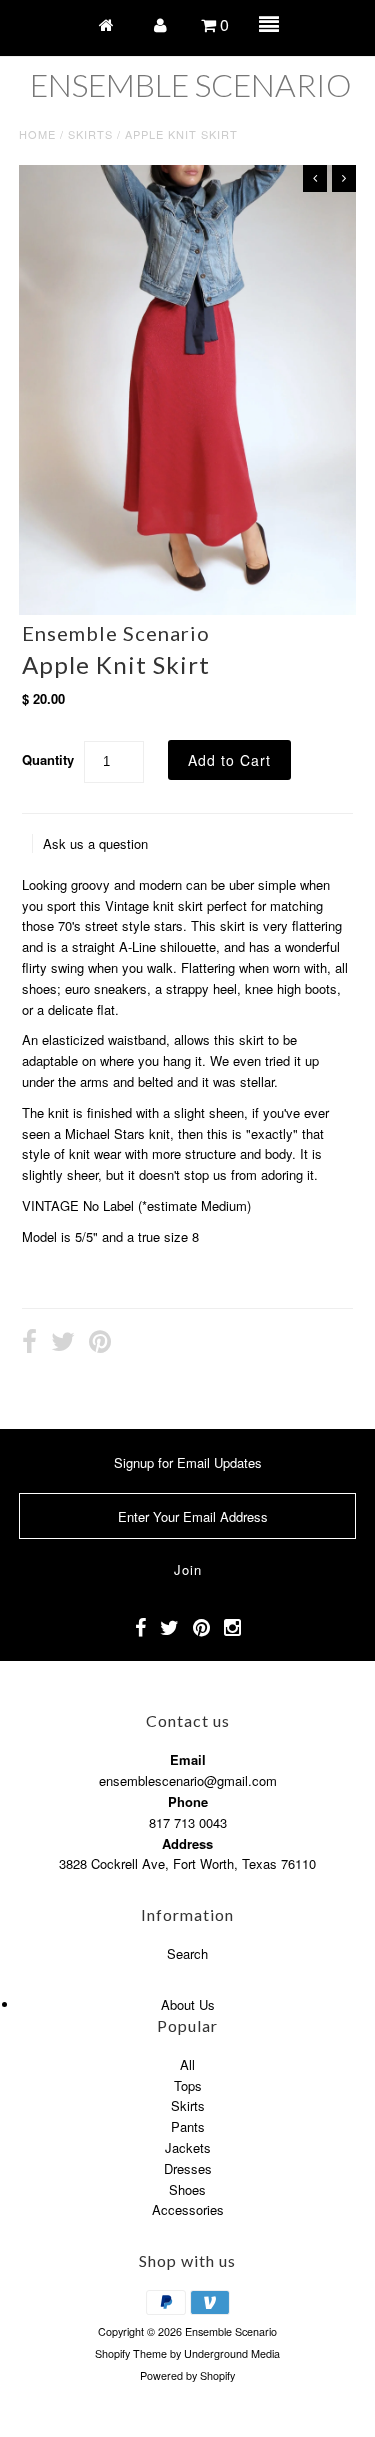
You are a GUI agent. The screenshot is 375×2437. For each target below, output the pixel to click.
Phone (188, 1801)
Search (187, 1953)
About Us (188, 2004)
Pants (188, 2126)
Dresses (188, 2168)
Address (187, 1843)
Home (37, 134)
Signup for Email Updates (188, 1462)
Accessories (188, 2209)
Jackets (188, 2147)
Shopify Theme (131, 2353)
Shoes (187, 2189)
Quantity (48, 759)
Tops (188, 2085)
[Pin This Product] (100, 1344)
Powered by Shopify (187, 2375)
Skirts (90, 134)
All (187, 2064)
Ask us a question (95, 843)
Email (188, 1759)
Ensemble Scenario (191, 84)
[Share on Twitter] (63, 1344)
